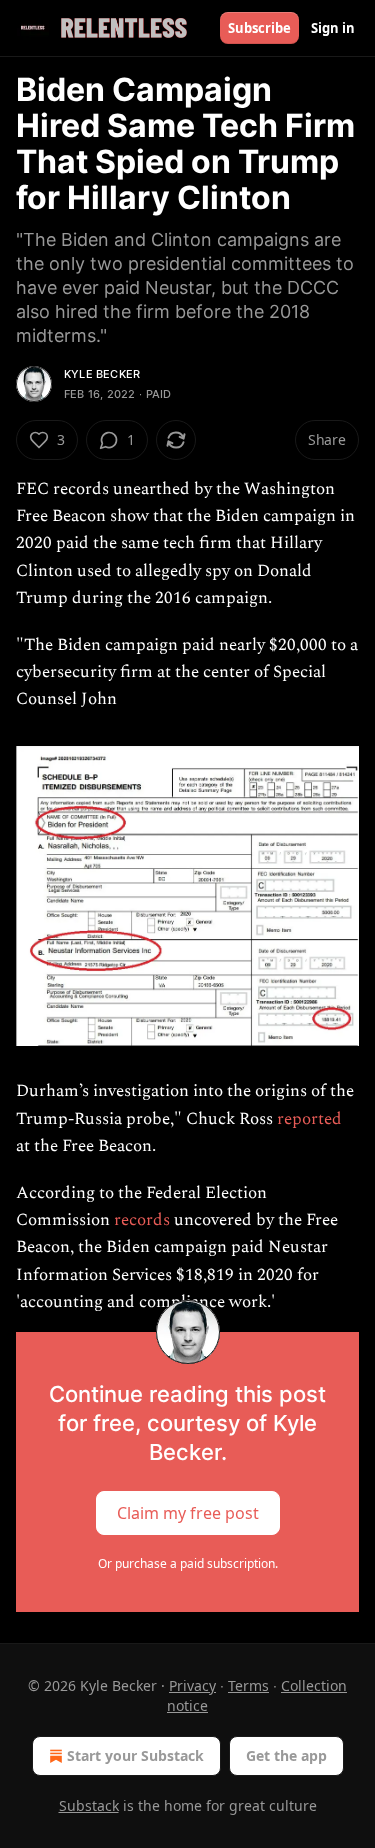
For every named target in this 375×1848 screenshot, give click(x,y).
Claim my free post (188, 1513)
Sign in (333, 28)
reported (309, 1119)
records (142, 1220)
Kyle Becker (102, 374)
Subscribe (259, 28)
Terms (248, 1685)
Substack (89, 1805)
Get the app (286, 1755)
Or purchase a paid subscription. (188, 1563)
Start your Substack (135, 1755)
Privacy (192, 1685)
